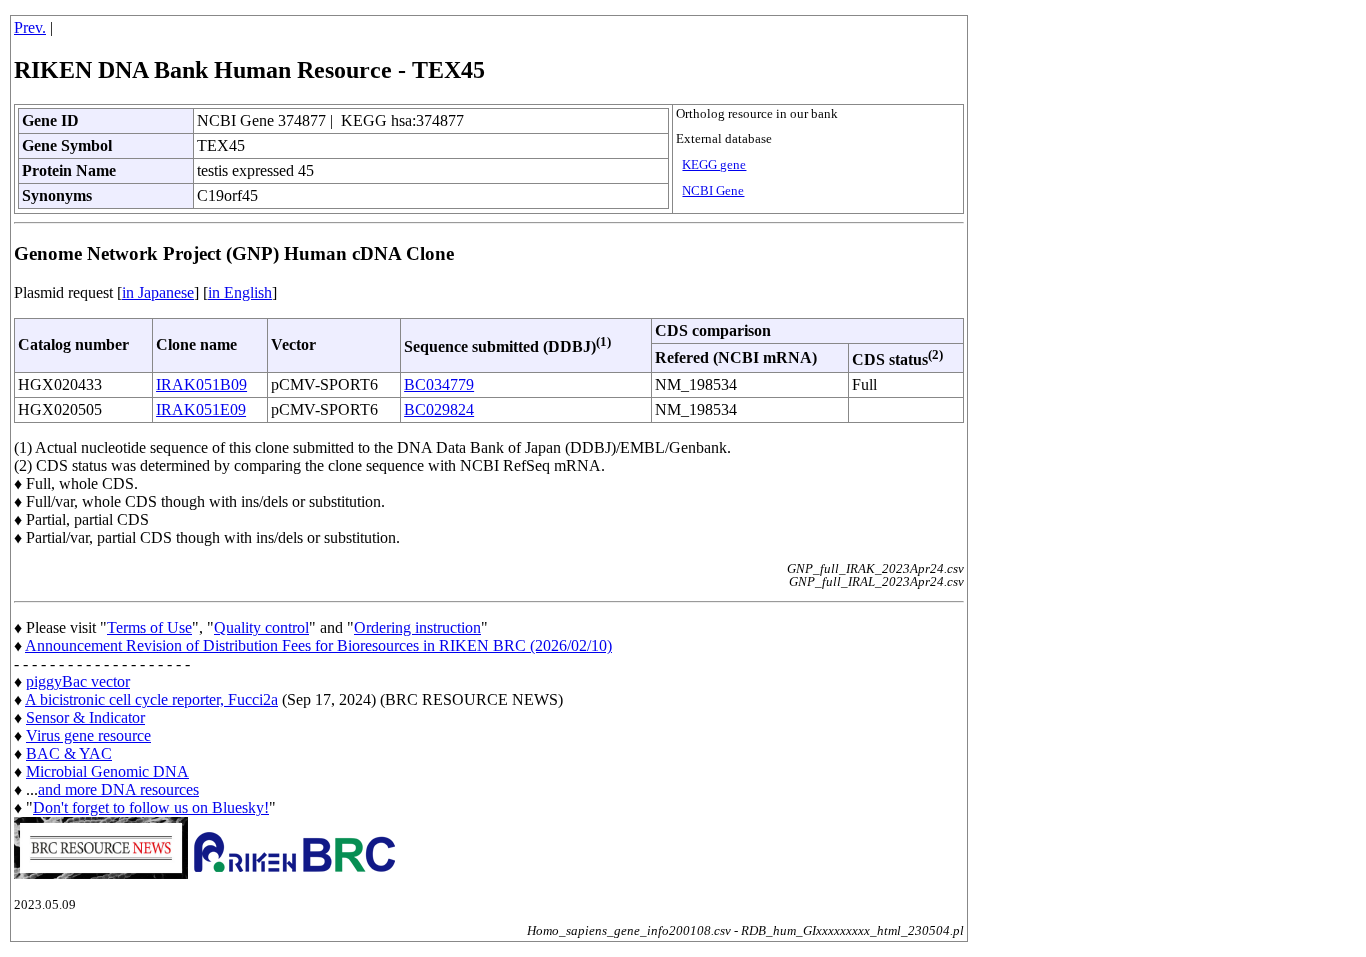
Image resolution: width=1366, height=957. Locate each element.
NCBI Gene (713, 191)
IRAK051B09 (201, 384)
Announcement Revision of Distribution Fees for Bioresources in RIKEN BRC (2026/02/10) (318, 645)
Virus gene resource (88, 735)
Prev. (30, 27)
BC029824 (439, 409)
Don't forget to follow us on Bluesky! (151, 807)
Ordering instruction (417, 627)
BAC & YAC (69, 753)
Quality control (261, 627)
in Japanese (158, 292)
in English (240, 292)
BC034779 (439, 384)
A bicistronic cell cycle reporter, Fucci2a (151, 699)
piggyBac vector (78, 681)
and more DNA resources (118, 789)
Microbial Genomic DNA (107, 771)
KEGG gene (714, 165)
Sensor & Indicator (85, 717)
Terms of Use (149, 627)
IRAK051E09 (201, 409)
